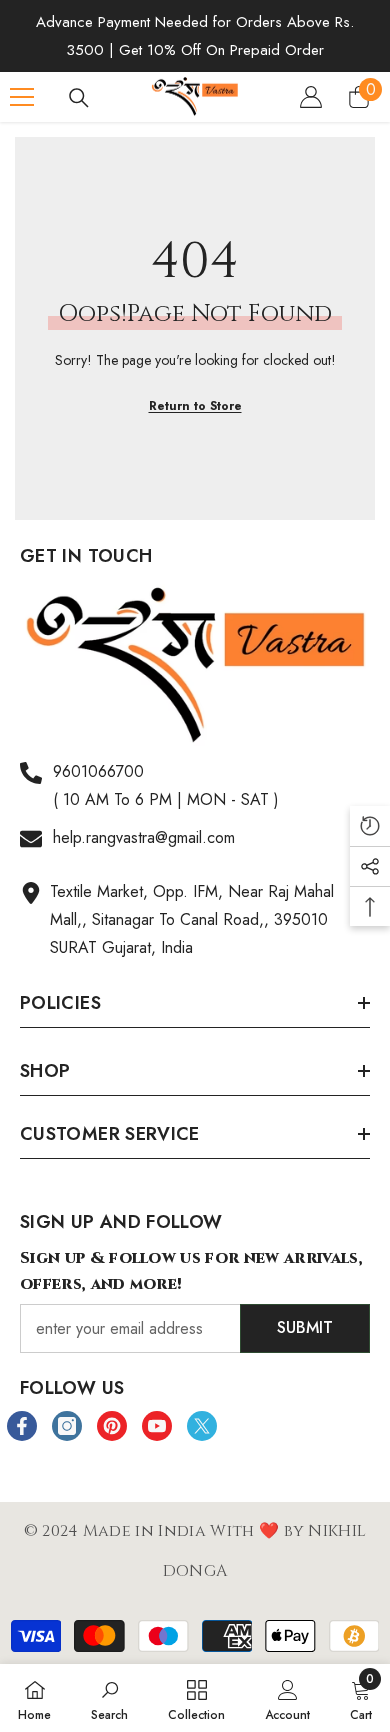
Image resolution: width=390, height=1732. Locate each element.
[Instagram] (67, 1426)
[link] (109, 1698)
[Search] (79, 98)
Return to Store (195, 406)
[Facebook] (22, 1426)
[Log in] (311, 97)
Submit (305, 1327)
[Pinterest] (112, 1426)
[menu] (22, 97)
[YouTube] (157, 1426)
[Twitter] (202, 1426)
